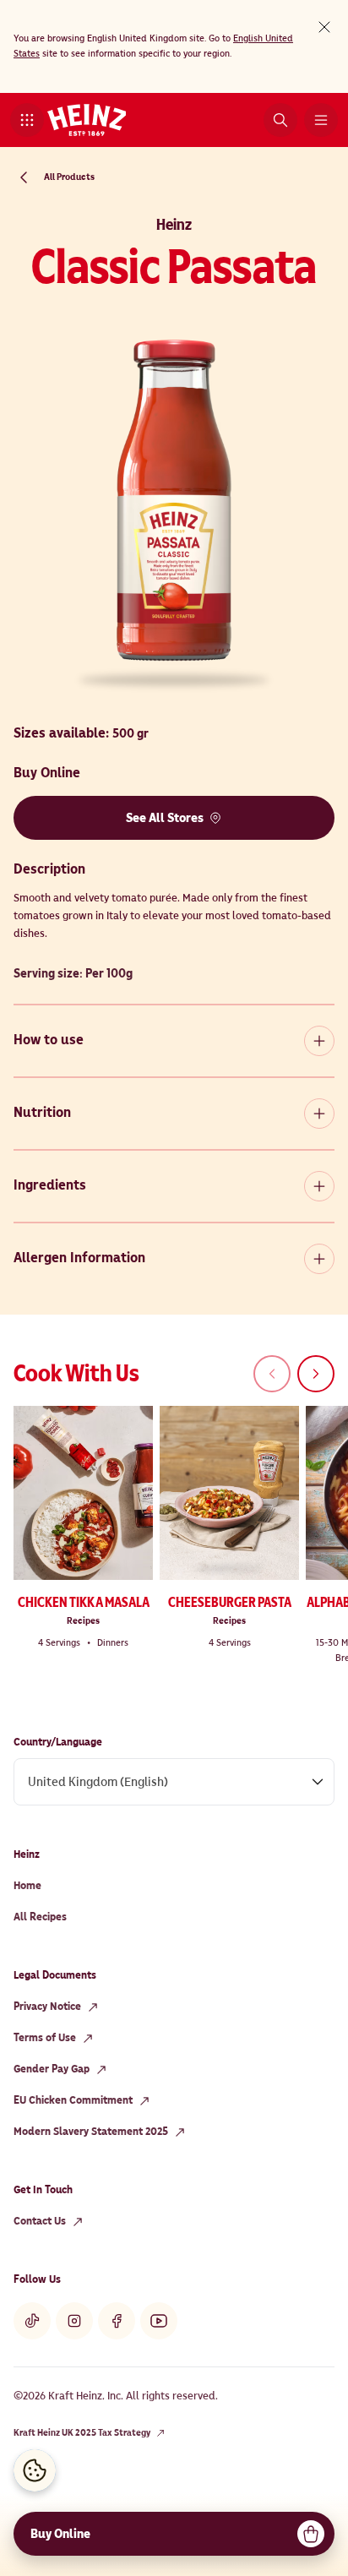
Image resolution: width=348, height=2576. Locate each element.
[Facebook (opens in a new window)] (117, 2321)
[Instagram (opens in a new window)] (74, 2321)
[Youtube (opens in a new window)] (159, 2321)
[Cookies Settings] (35, 2470)
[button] (27, 120)
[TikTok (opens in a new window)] (32, 2321)
